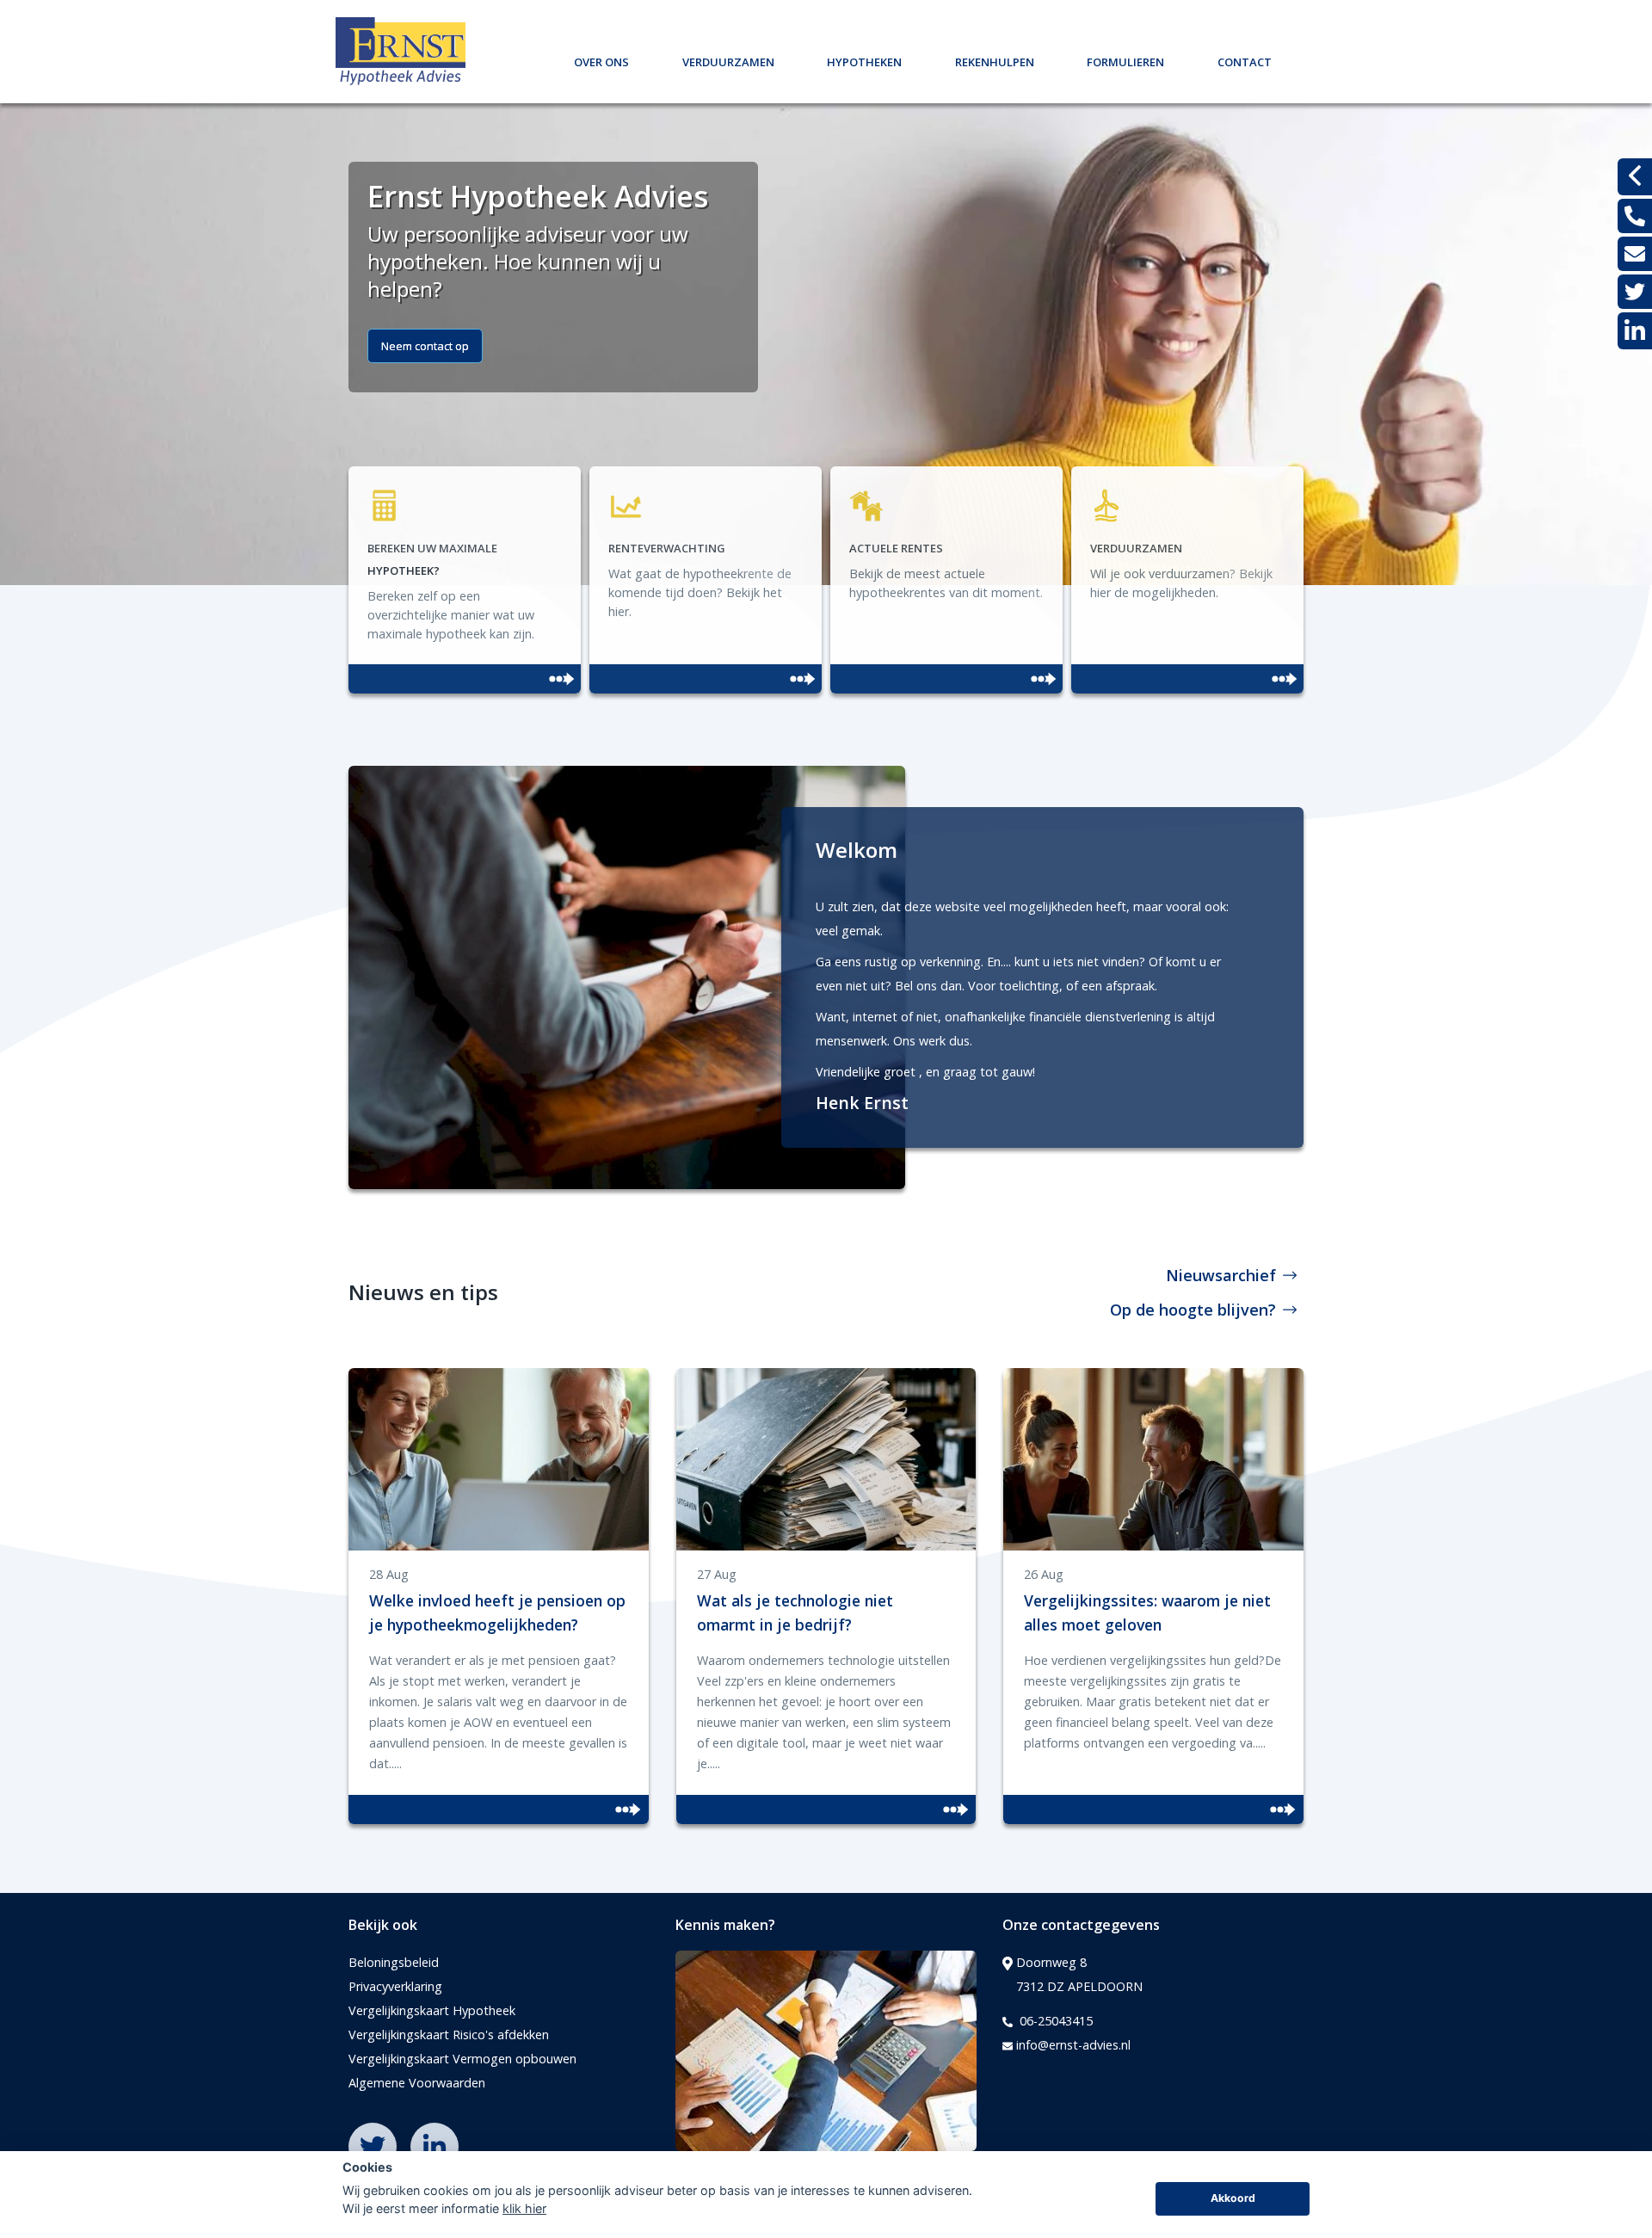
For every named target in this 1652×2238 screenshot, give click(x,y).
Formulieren (1125, 60)
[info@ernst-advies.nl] (1635, 254)
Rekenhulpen (995, 60)
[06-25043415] (1635, 216)
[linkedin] (1635, 331)
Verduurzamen (728, 60)
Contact (1245, 60)
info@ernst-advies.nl (1073, 2045)
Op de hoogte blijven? (1193, 1310)
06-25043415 (1054, 2021)
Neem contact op (425, 346)
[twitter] (1635, 292)
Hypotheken (864, 60)
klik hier (524, 2208)
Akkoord (1233, 2198)
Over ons (601, 60)
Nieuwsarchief (1221, 1275)
